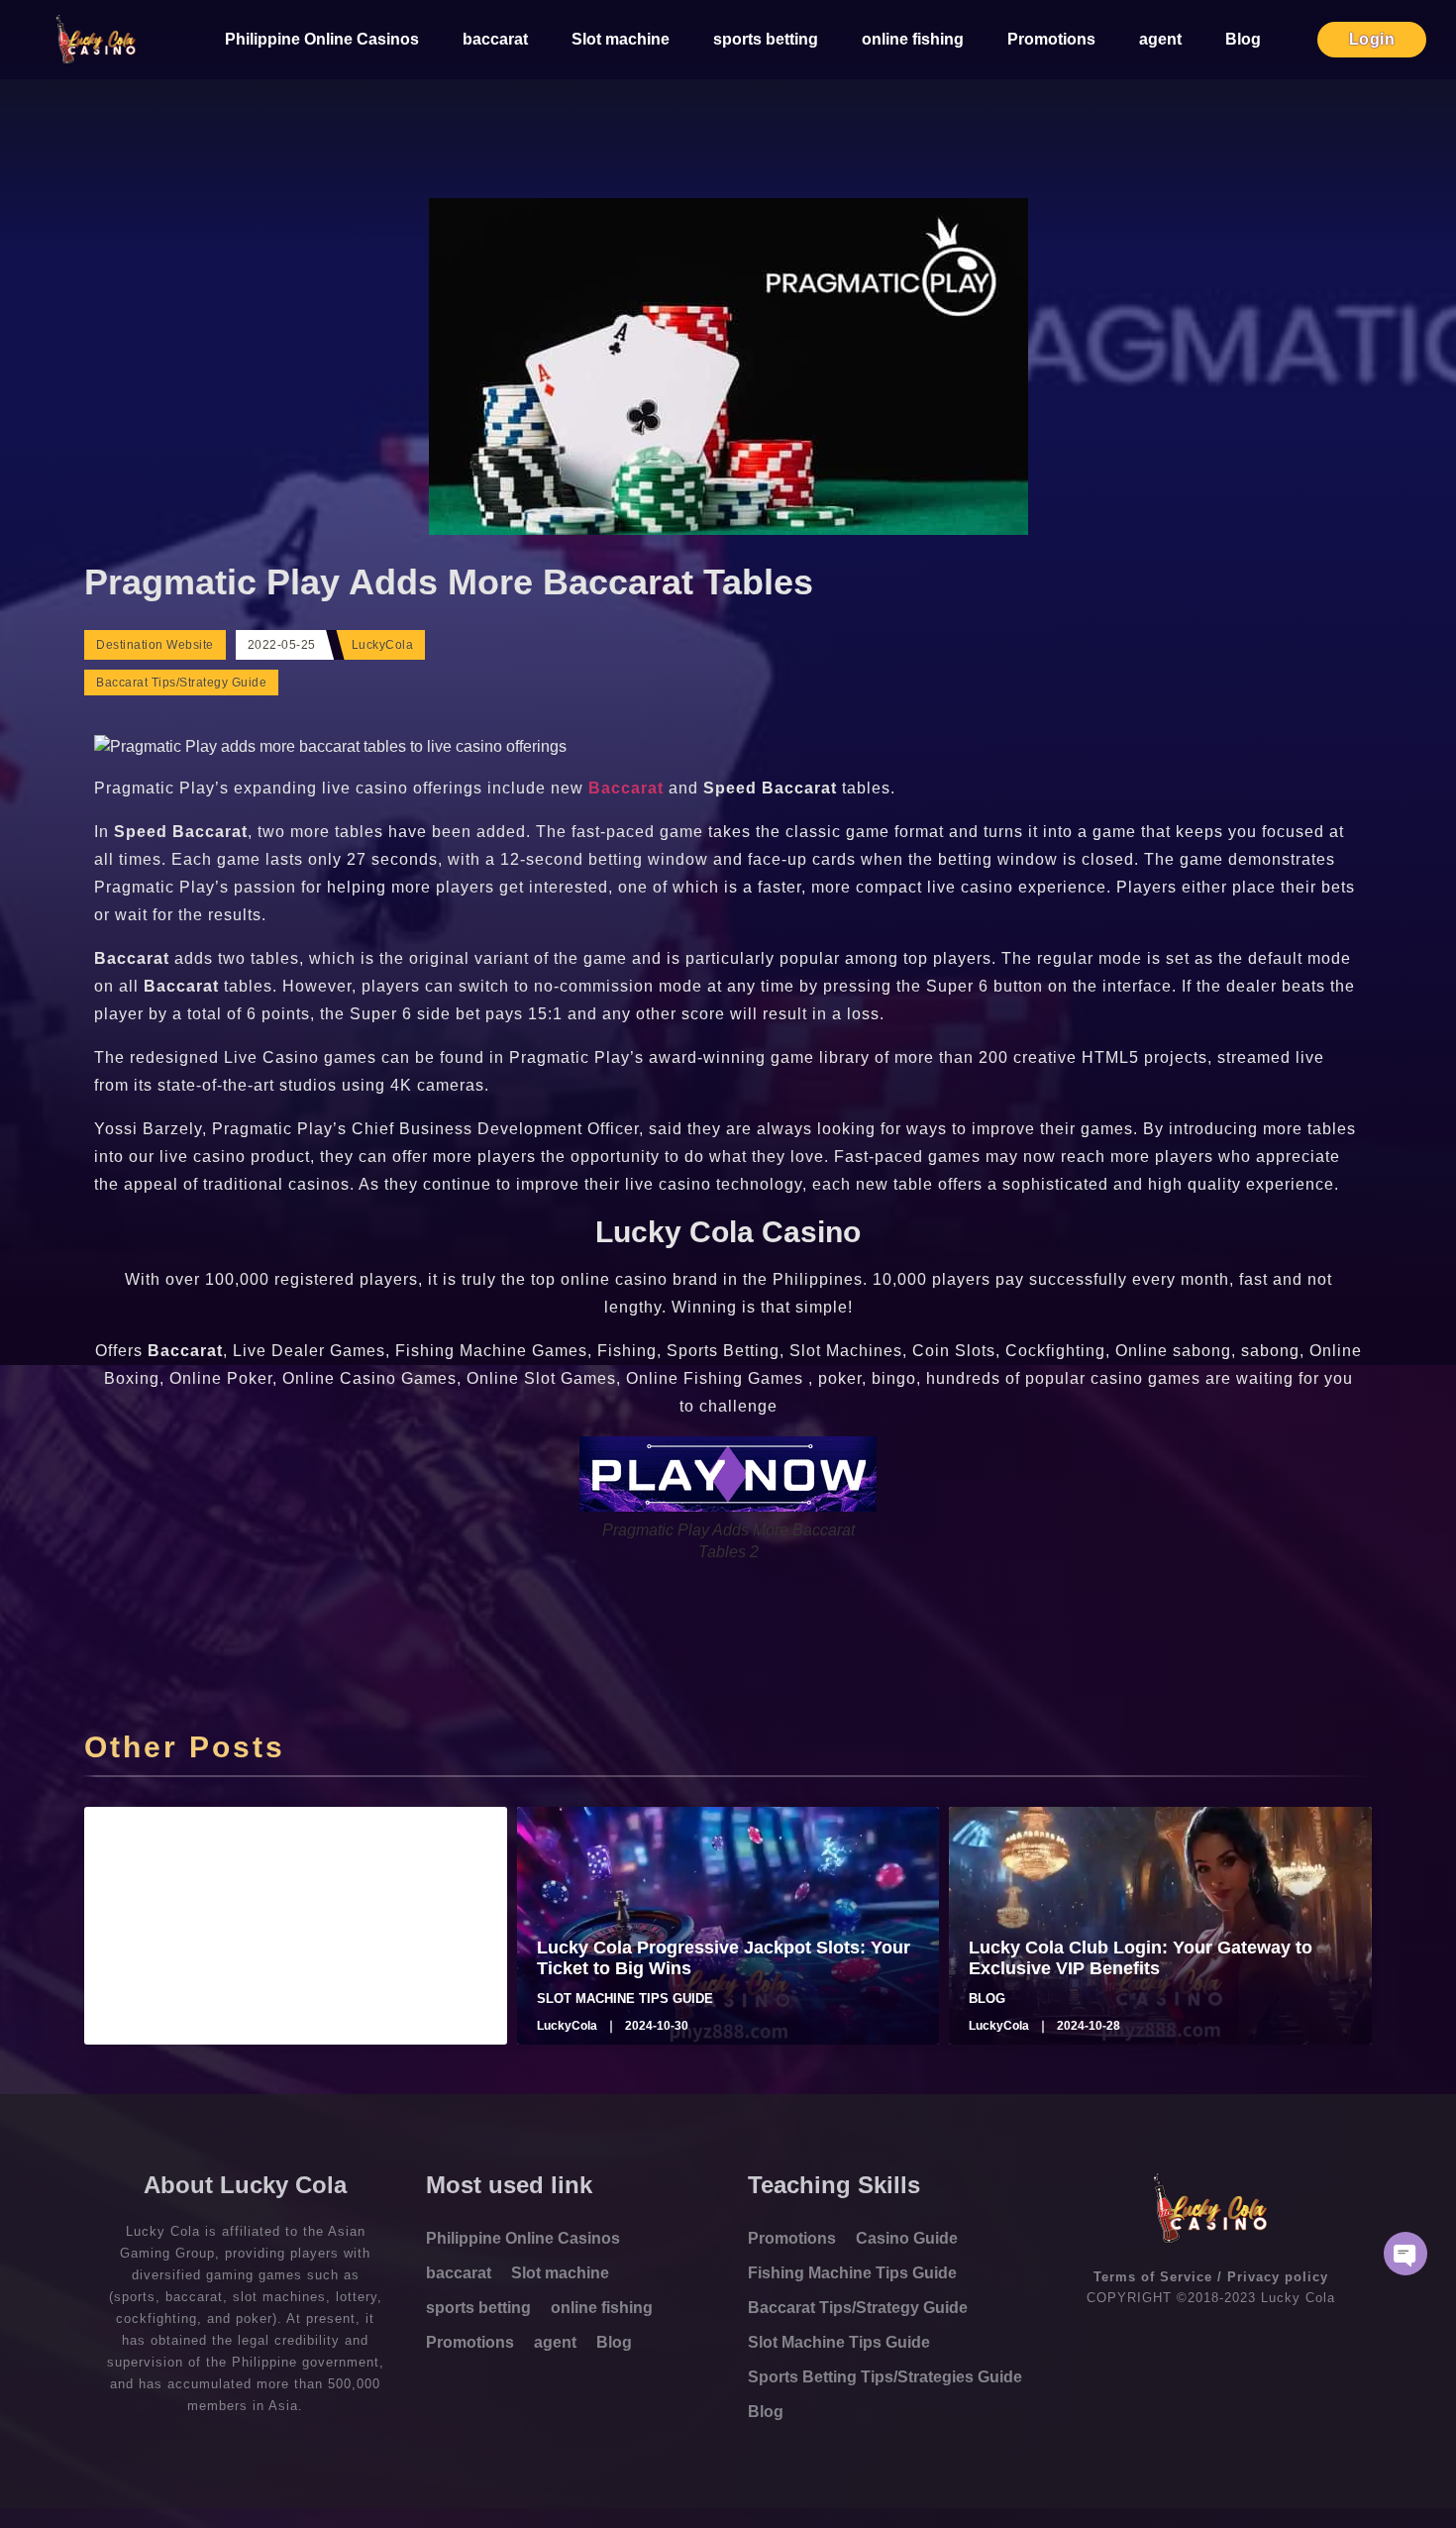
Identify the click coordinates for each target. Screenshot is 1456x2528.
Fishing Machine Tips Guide (852, 2273)
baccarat (495, 39)
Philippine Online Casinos (322, 39)
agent (1160, 39)
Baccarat (628, 788)
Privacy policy (1278, 2277)
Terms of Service (1153, 2277)
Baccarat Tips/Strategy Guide (181, 683)
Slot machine (621, 39)
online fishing (913, 39)
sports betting (766, 39)
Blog (1243, 39)
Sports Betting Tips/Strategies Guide (885, 2377)
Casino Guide (907, 2238)
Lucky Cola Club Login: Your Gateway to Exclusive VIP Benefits (1141, 1958)
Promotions (1051, 39)
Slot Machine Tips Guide (839, 2342)
